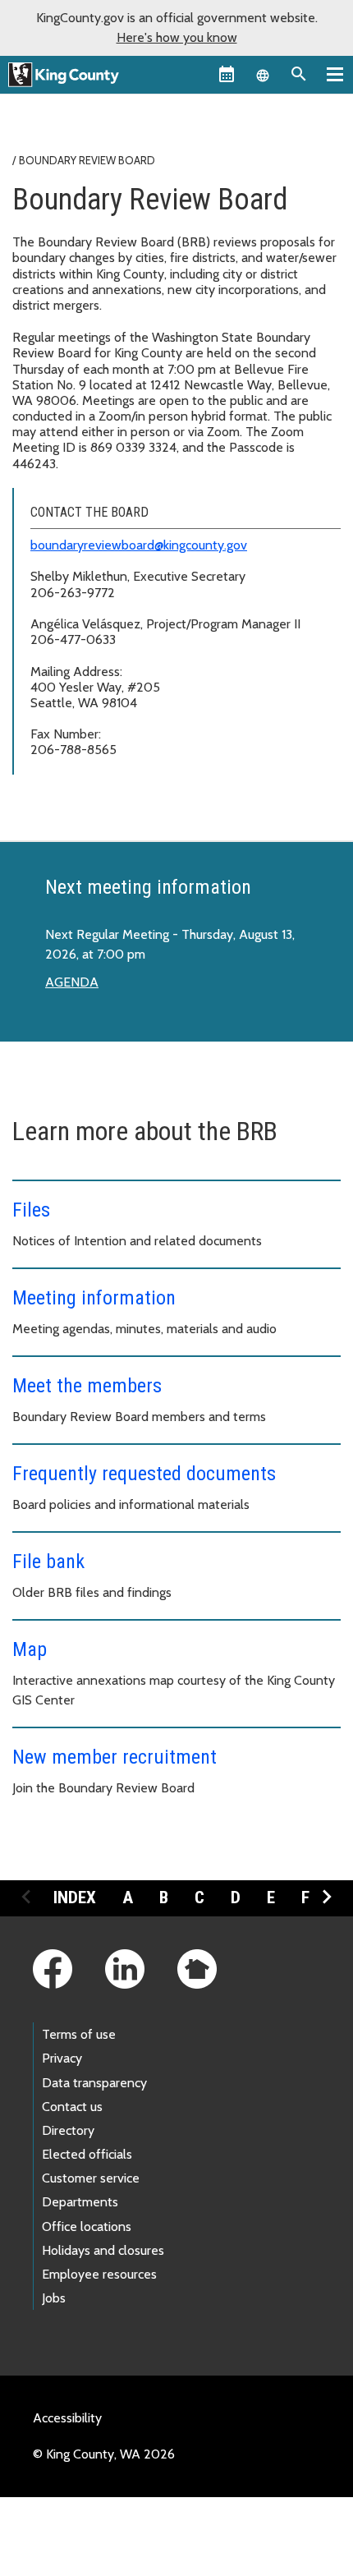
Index (75, 1897)
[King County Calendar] (227, 74)
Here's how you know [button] (177, 37)
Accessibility (67, 2418)
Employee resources (99, 2274)
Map (30, 1649)
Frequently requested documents (144, 1474)
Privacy (62, 2058)
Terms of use (79, 2034)
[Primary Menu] (335, 74)
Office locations (87, 2226)
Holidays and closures (103, 2250)
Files (31, 1210)
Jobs (54, 2298)
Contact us (72, 2107)
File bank (48, 1562)
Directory (68, 2130)
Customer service (91, 2178)
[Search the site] (299, 74)
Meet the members (87, 1386)
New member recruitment (115, 1757)
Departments (80, 2202)
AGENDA (72, 982)
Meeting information (94, 1298)
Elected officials (87, 2154)
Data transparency (94, 2083)
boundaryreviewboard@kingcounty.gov (139, 545)
